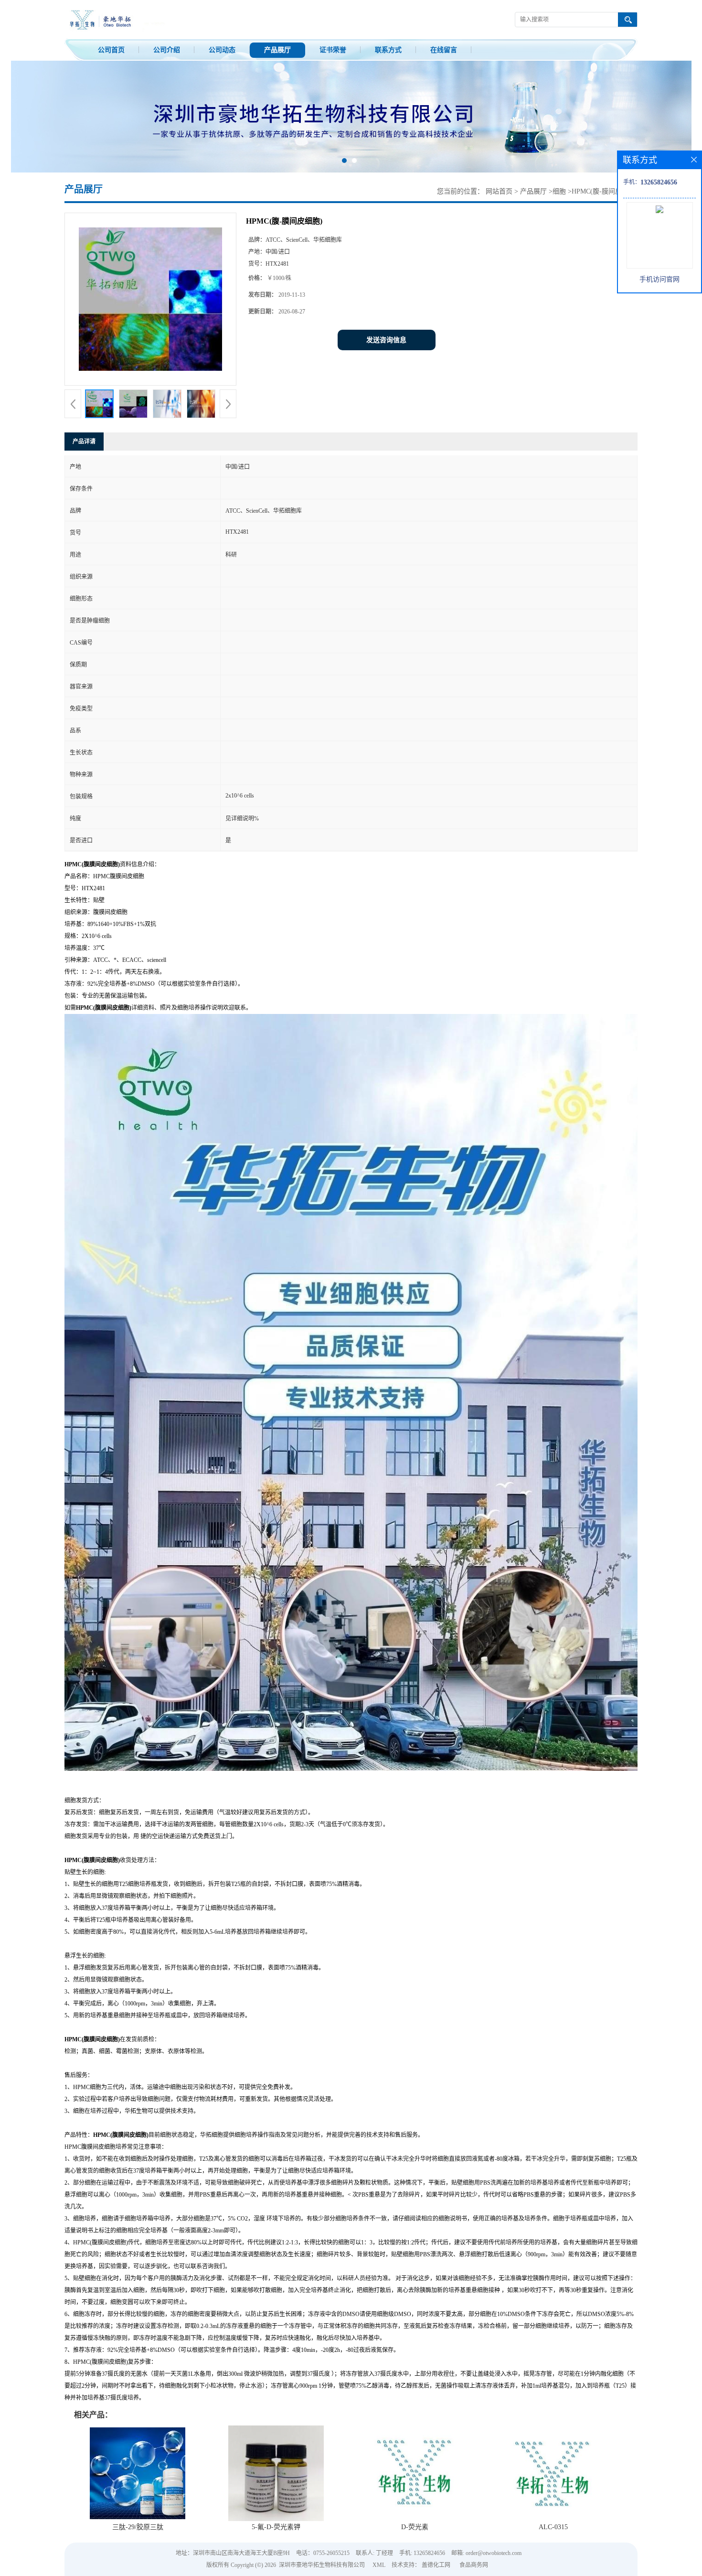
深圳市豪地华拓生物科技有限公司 (322, 2565)
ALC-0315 (553, 2527)
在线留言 (444, 50)
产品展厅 (277, 50)
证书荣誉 (333, 50)
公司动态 (222, 50)
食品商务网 (474, 2565)
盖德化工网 (436, 2565)
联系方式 (388, 50)
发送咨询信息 (386, 340)
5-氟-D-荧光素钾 (276, 2527)
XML (379, 2565)
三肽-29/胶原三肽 (138, 2527)
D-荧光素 (415, 2527)
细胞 (559, 191)
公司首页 (111, 50)
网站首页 (499, 191)
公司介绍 (167, 50)
